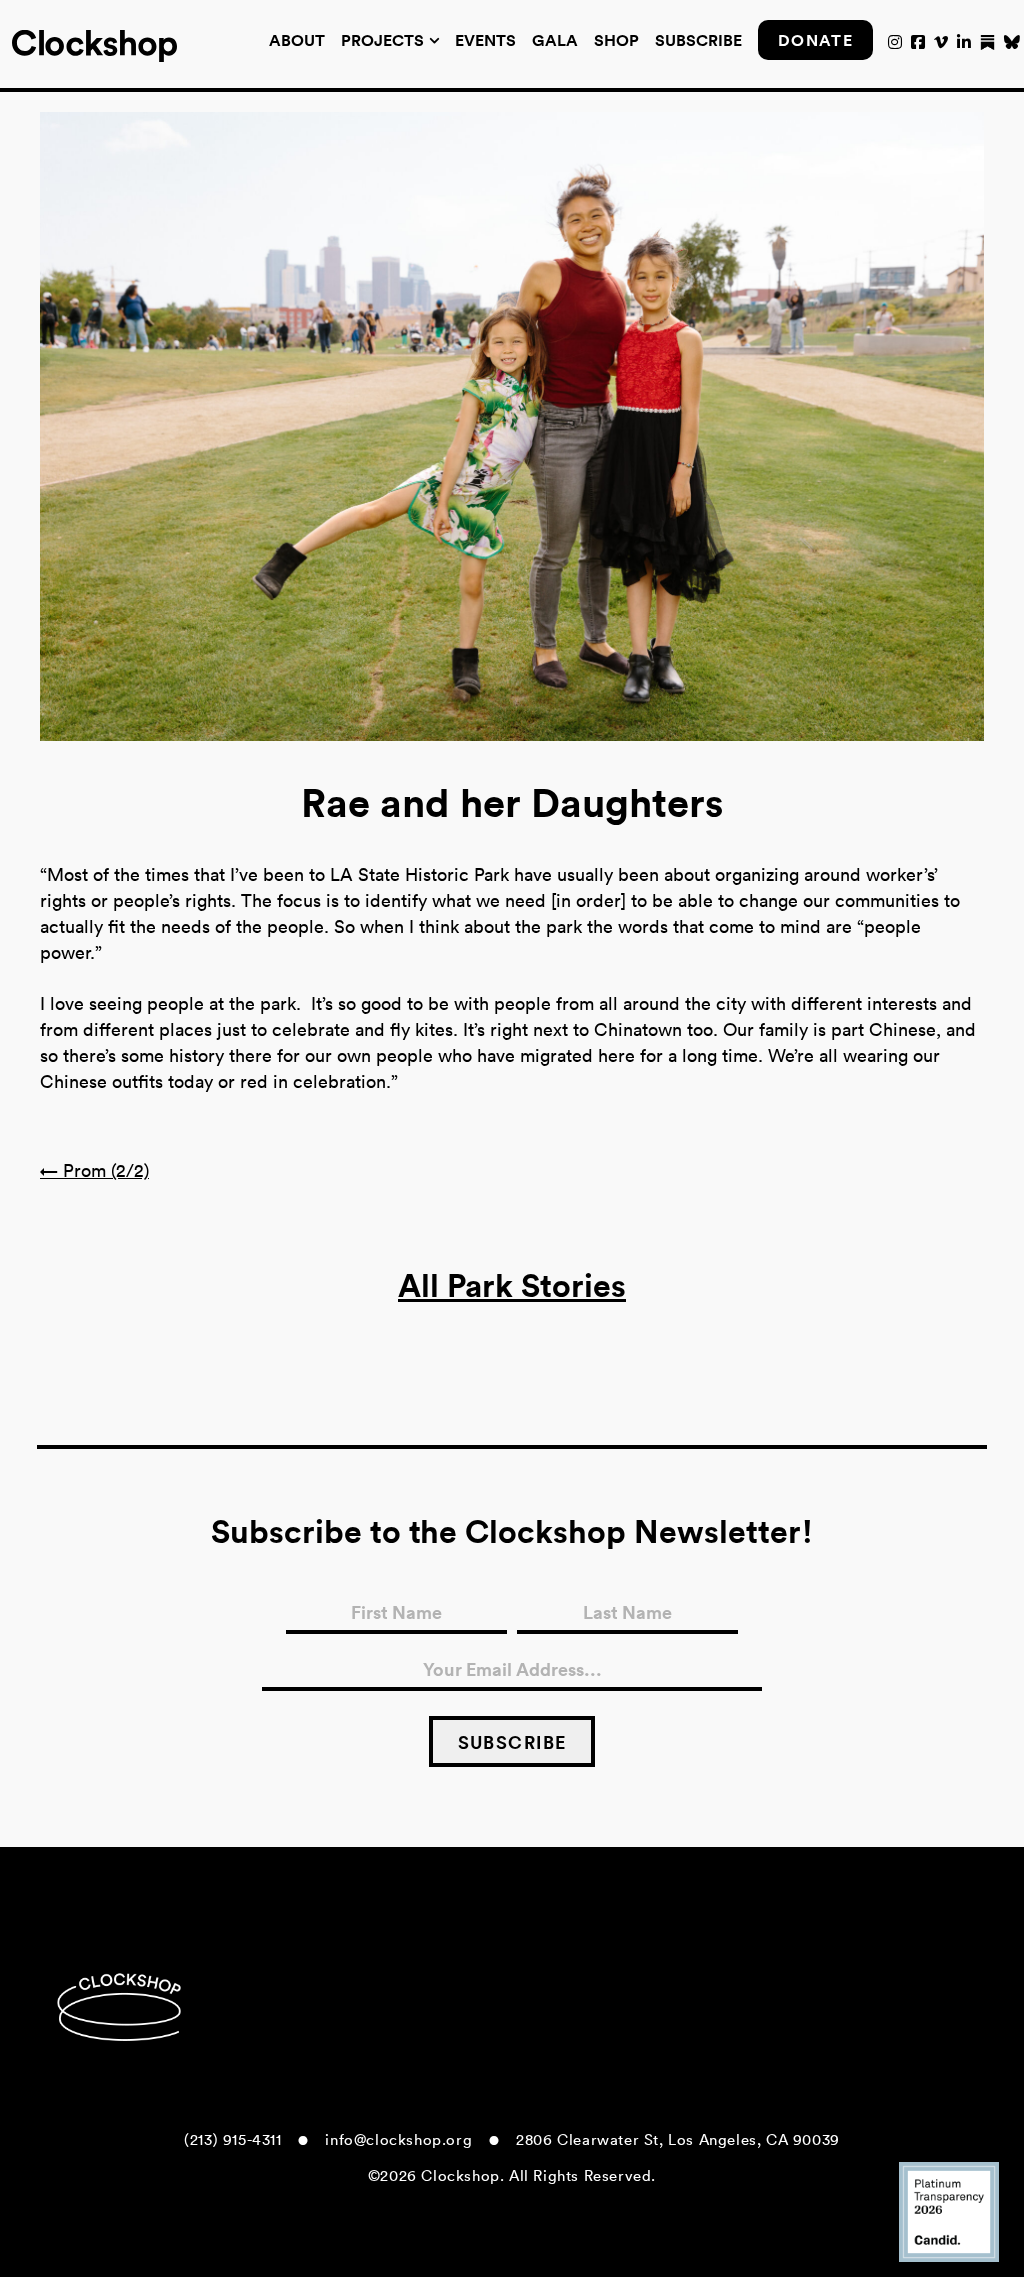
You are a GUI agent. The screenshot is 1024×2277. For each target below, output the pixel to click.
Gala (555, 40)
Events (485, 40)
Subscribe (698, 40)
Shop (616, 40)
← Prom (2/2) (94, 1170)
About (297, 40)
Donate (815, 40)
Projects (382, 40)
